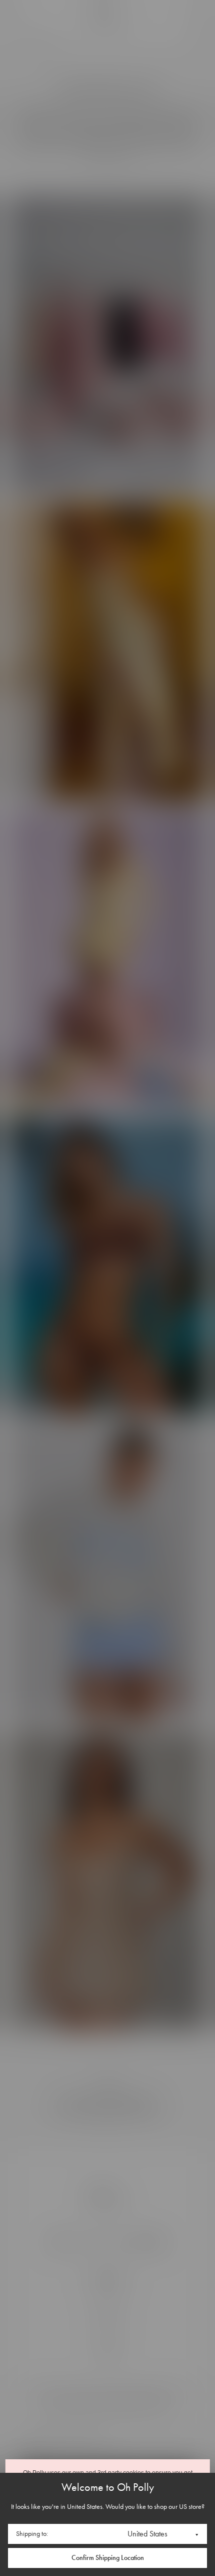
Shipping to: (32, 2534)
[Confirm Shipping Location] (107, 2558)
